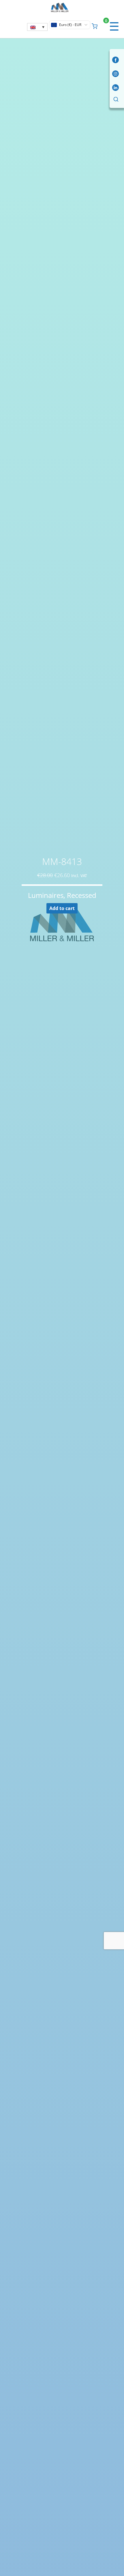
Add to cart (62, 908)
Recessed (82, 895)
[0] (95, 25)
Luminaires (46, 895)
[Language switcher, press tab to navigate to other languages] (37, 27)
